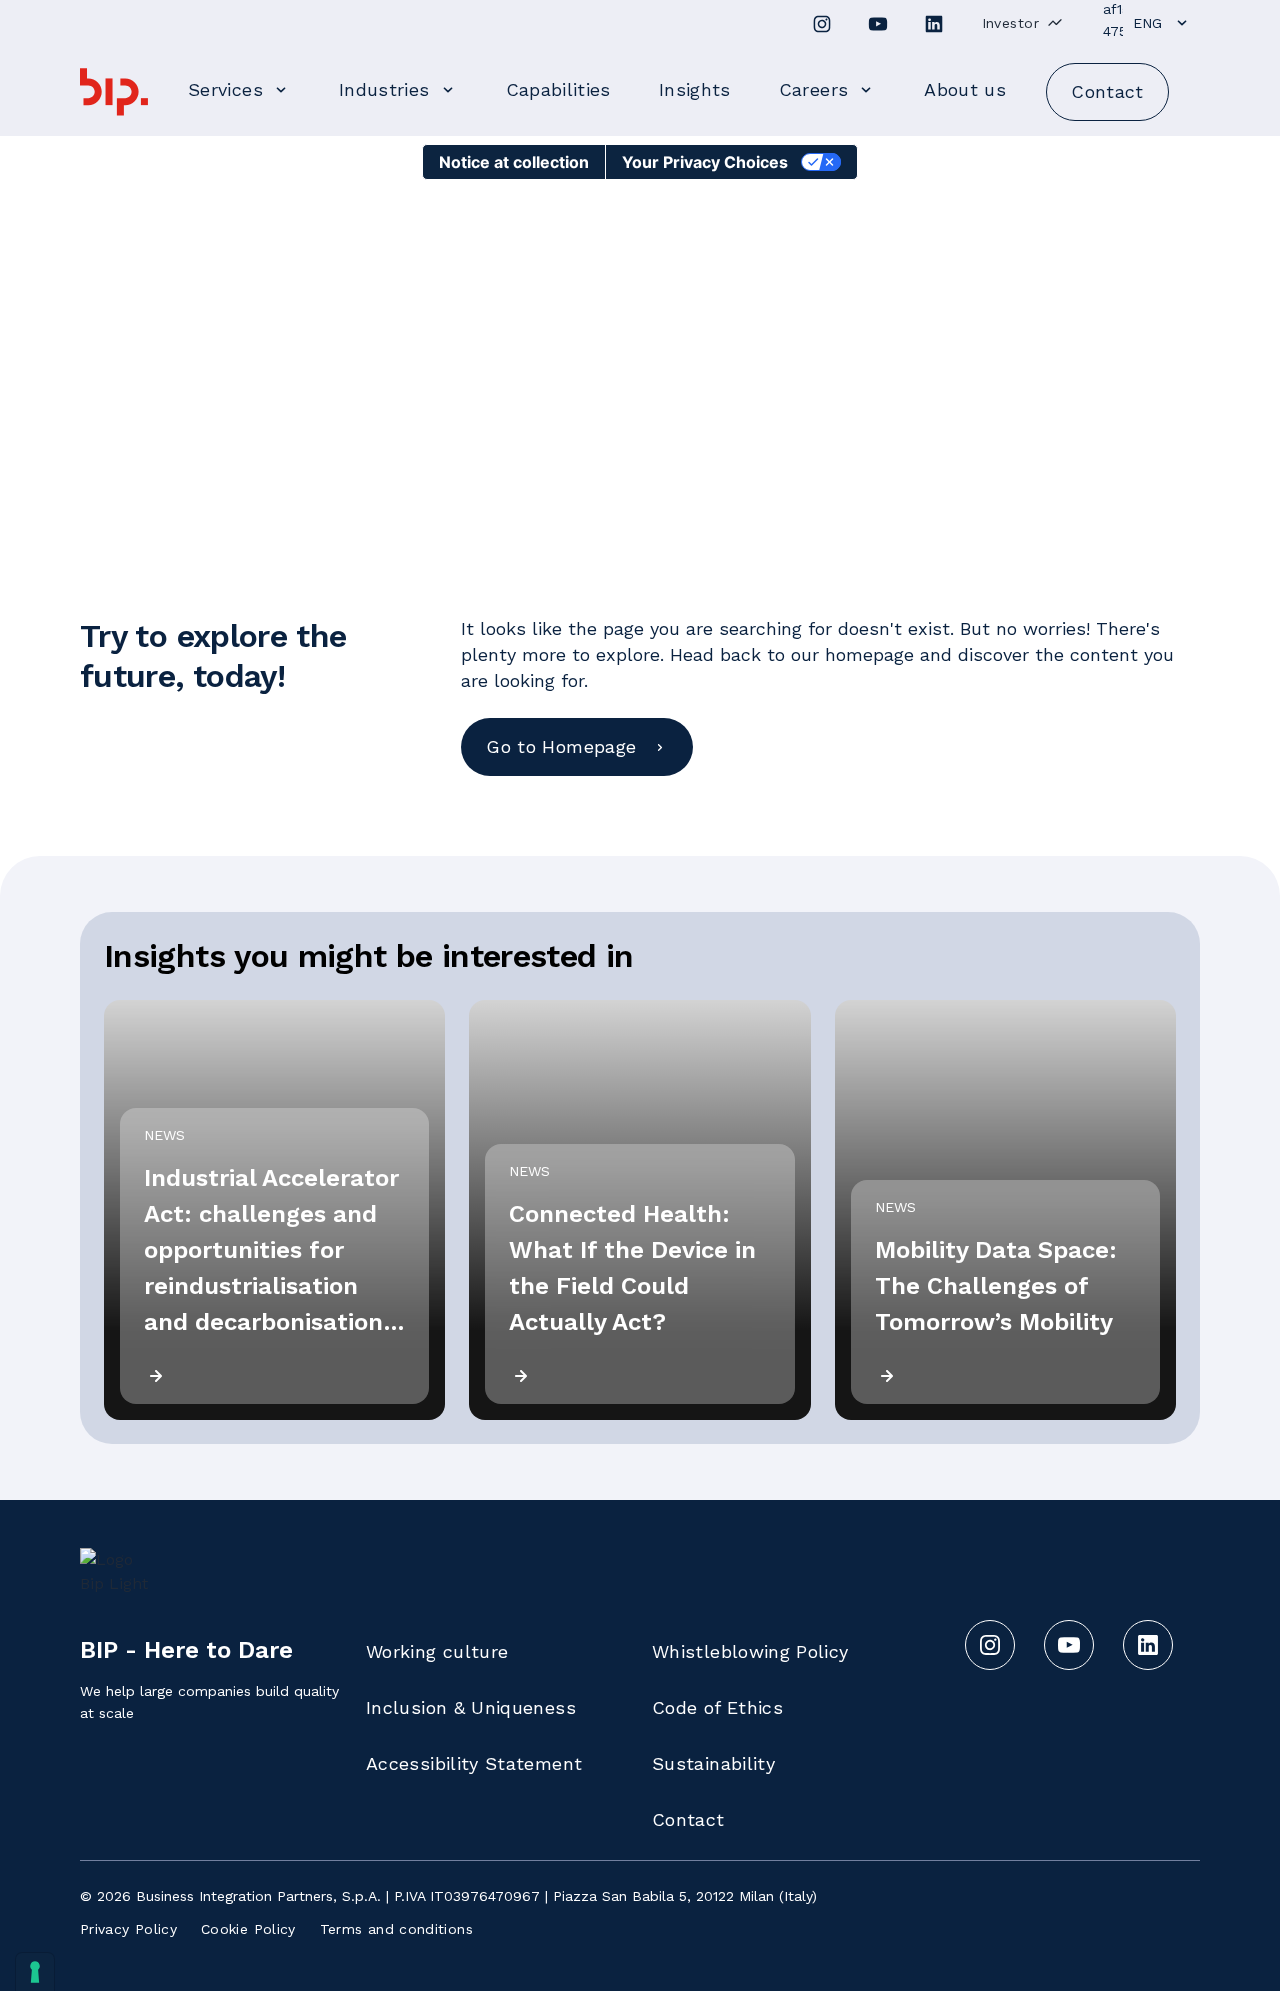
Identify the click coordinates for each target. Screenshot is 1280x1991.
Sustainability (713, 1763)
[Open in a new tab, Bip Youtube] (878, 24)
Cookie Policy (248, 1929)
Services (225, 89)
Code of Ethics (717, 1707)
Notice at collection (514, 162)
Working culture (437, 1651)
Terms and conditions (396, 1929)
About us (965, 89)
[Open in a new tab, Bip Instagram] (822, 24)
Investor (1010, 23)
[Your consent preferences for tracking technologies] (35, 1972)
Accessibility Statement (474, 1763)
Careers (814, 89)
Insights (695, 89)
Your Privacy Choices (705, 162)
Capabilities (558, 89)
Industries (384, 89)
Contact (688, 1819)
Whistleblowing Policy (750, 1651)
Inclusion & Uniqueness (471, 1707)
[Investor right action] (1055, 22)
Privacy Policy (128, 1929)
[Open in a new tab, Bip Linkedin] (934, 24)
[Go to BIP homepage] (114, 92)
